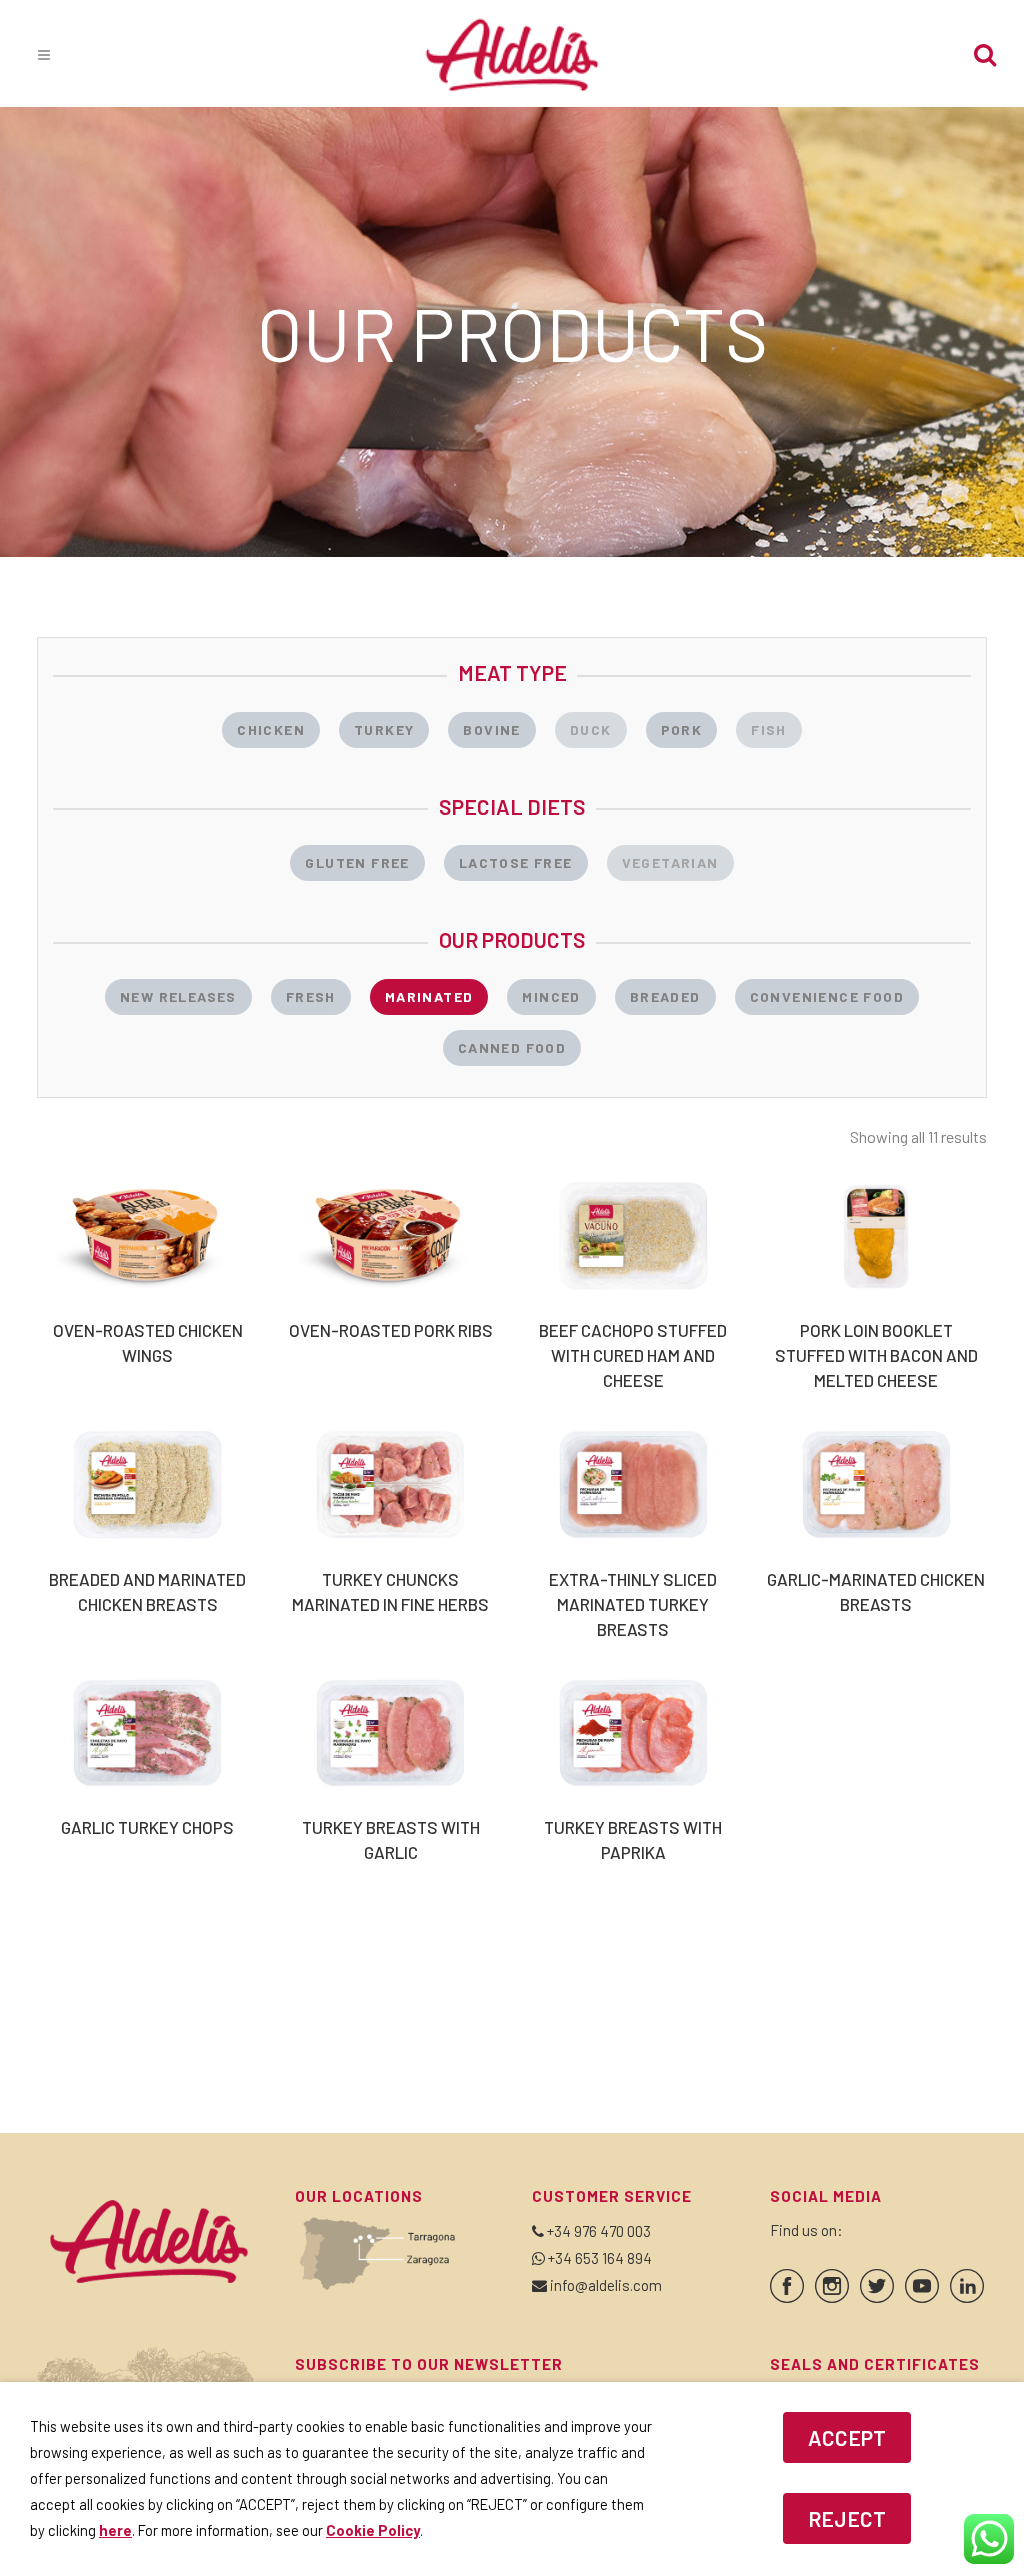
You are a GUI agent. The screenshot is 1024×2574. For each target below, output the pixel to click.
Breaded (665, 996)
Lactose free (516, 862)
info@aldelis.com (606, 2285)
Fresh (311, 996)
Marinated (429, 996)
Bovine (491, 729)
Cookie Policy (373, 2530)
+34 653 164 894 (600, 2258)
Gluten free (357, 862)
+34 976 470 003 (599, 2231)
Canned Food (512, 1047)
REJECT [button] (847, 2518)
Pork (682, 729)
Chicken (271, 729)
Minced (551, 996)
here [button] (115, 2530)
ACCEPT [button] (847, 2437)
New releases (178, 996)
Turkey (384, 729)
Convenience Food (827, 996)
